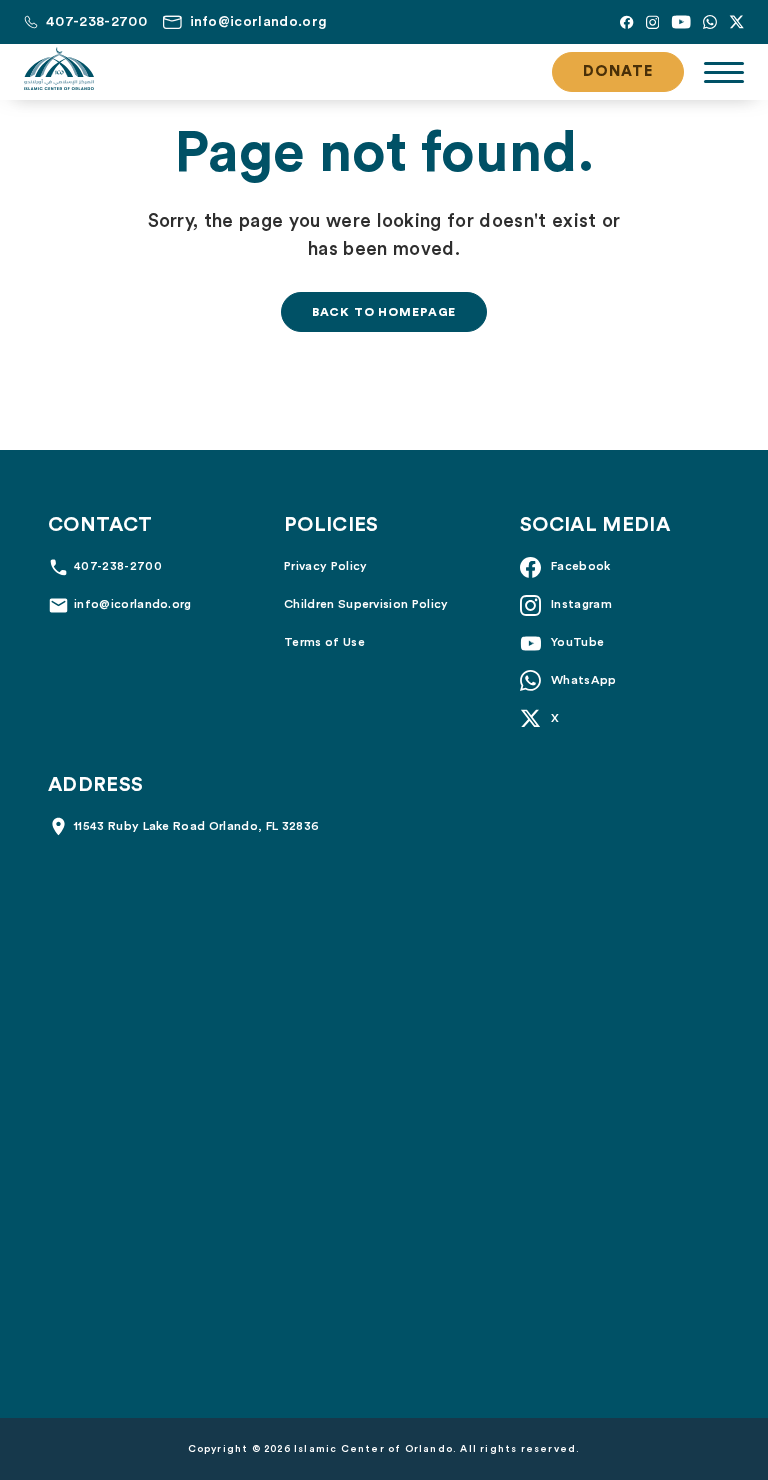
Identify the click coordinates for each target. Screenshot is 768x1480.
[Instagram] (652, 22)
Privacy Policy (325, 566)
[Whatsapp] (710, 22)
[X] (736, 22)
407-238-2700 (118, 566)
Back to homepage (384, 312)
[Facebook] (626, 22)
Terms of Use (324, 642)
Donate (618, 71)
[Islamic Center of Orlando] (59, 69)
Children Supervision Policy (366, 604)
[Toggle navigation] (724, 72)
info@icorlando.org (133, 604)
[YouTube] (681, 22)
